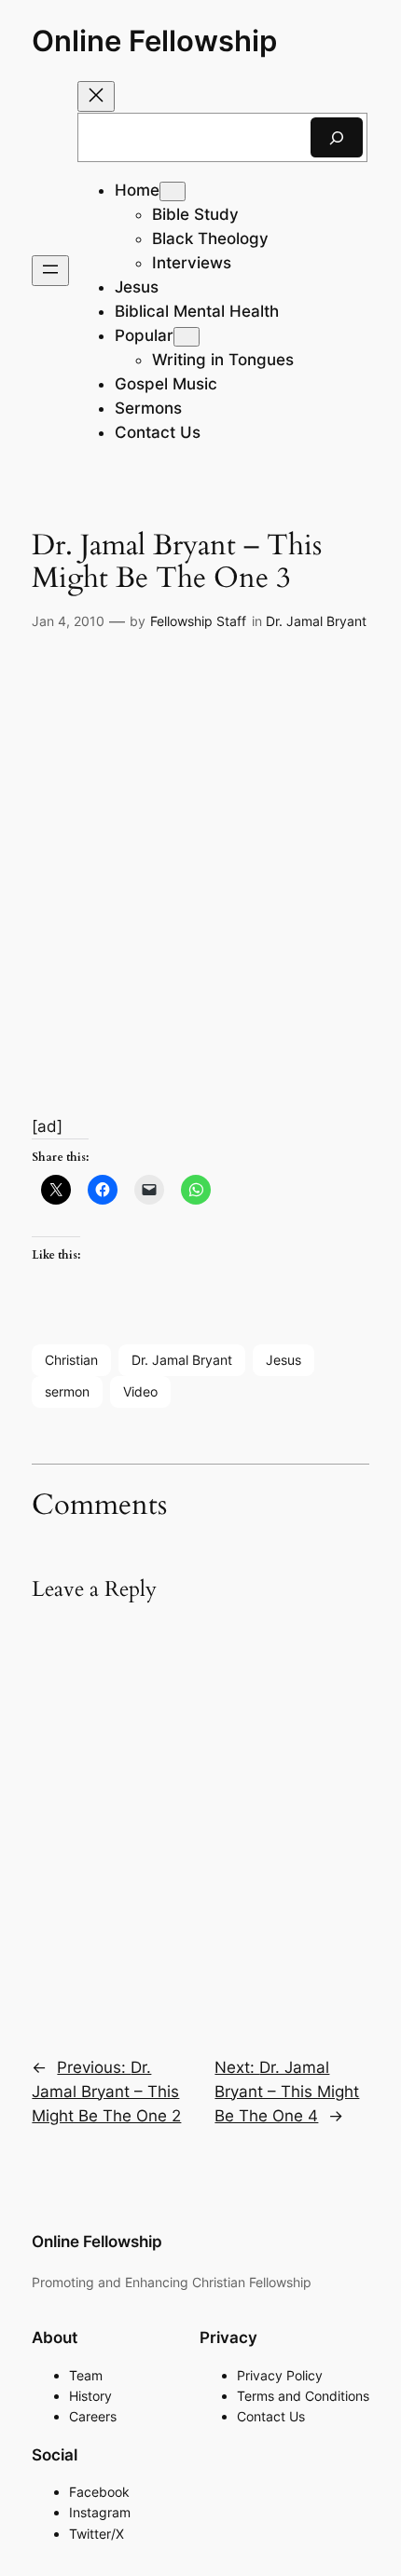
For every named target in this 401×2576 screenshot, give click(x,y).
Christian (71, 1360)
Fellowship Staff (198, 621)
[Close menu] (96, 96)
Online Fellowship (154, 41)
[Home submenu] (173, 191)
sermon (67, 1391)
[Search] (337, 137)
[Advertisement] (200, 854)
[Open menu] (50, 271)
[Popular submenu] (187, 337)
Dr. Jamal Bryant (316, 621)
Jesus (283, 1360)
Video (140, 1391)
